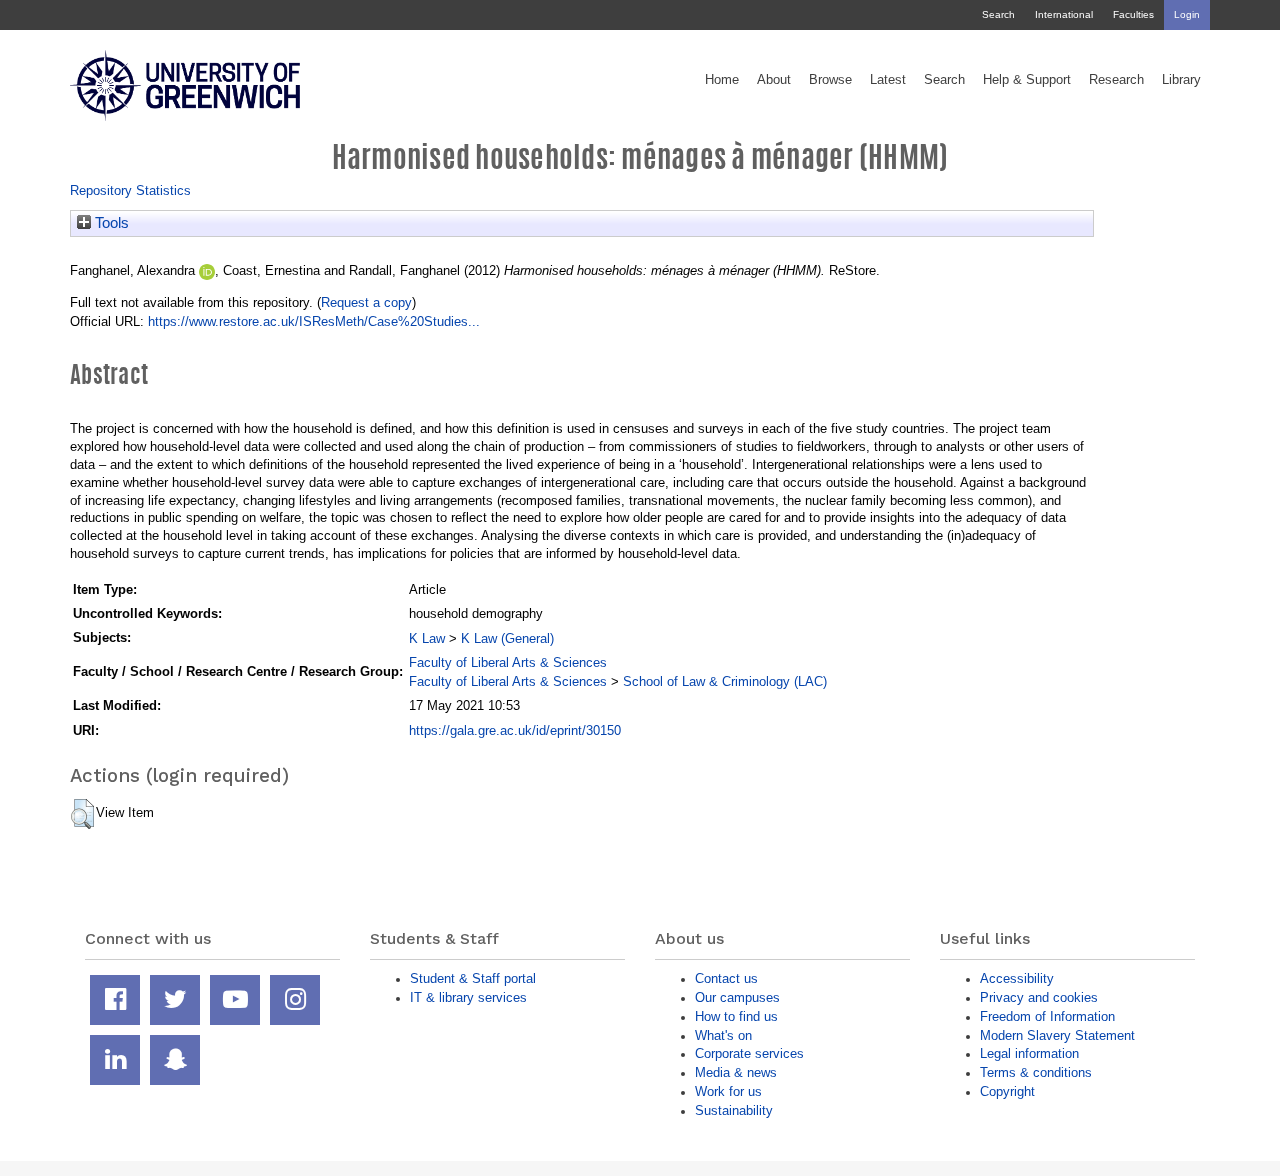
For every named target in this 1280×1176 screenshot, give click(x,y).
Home (722, 80)
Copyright (1007, 1091)
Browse (830, 80)
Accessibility (1017, 978)
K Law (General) (507, 638)
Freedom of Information (1047, 1016)
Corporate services (749, 1053)
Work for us (728, 1091)
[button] (82, 814)
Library (1181, 80)
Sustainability (734, 1110)
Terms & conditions (1036, 1072)
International (1064, 14)
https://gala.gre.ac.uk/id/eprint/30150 (515, 730)
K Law (427, 638)
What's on (723, 1035)
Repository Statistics (130, 190)
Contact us (726, 978)
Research (1116, 80)
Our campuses (737, 997)
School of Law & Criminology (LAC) (725, 681)
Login (1187, 14)
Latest (888, 80)
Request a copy (366, 302)
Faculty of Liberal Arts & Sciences (508, 662)
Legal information (1029, 1053)
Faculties (1133, 14)
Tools (110, 223)
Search (998, 14)
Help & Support (1027, 80)
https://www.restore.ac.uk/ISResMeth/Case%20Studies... (314, 321)
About (774, 80)
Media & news (736, 1072)
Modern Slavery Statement (1057, 1035)
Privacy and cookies (1039, 997)
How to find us (736, 1016)
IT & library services (468, 997)
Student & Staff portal (473, 978)
